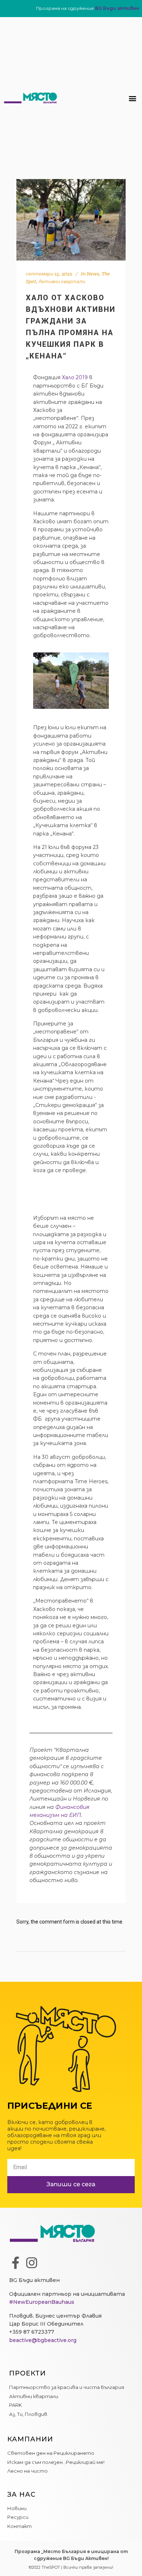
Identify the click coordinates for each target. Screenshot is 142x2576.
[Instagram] (32, 2263)
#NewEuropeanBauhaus (42, 2302)
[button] (132, 98)
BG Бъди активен (117, 8)
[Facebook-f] (15, 2263)
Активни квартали (62, 281)
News (93, 274)
